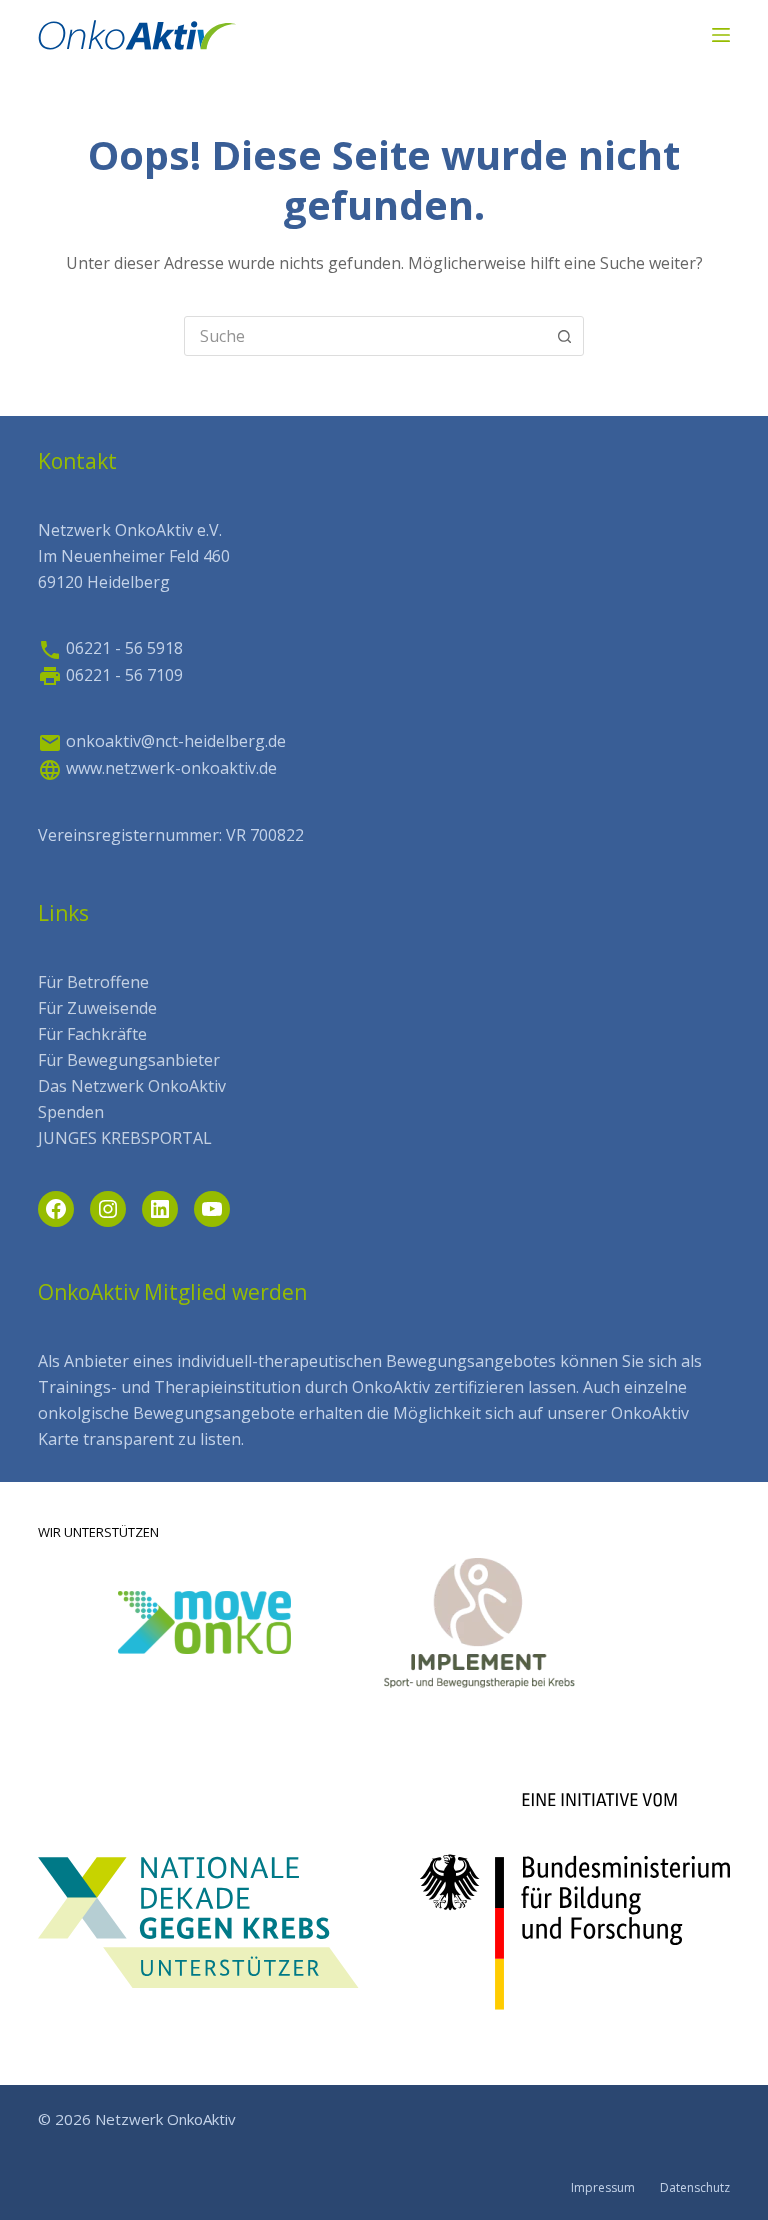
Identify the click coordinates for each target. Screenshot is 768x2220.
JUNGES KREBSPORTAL (125, 1138)
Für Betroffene (93, 982)
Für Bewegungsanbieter (129, 1060)
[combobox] (365, 336)
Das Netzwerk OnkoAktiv (132, 1086)
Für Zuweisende (97, 1008)
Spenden (71, 1112)
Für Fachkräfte (92, 1034)
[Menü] (721, 35)
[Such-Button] (564, 336)
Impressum (603, 2188)
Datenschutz (695, 2188)
